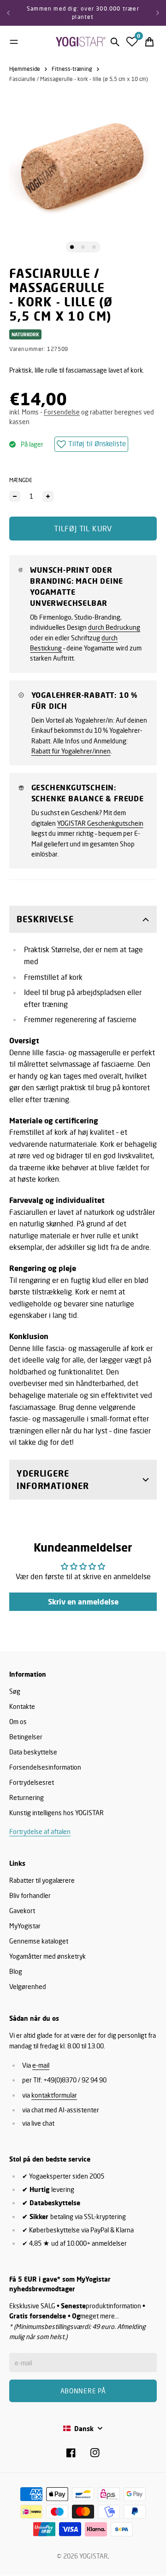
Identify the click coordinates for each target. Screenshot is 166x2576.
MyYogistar (25, 1926)
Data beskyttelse (33, 1752)
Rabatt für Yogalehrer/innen (71, 751)
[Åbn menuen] (14, 42)
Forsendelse (62, 412)
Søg (15, 1691)
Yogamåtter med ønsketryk (47, 1956)
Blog (16, 1971)
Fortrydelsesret (32, 1782)
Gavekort (22, 1911)
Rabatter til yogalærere (42, 1880)
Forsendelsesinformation (45, 1767)
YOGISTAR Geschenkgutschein (100, 823)
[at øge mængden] (48, 496)
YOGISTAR (94, 2556)
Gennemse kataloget (39, 1941)
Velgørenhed (28, 1987)
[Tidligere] (8, 13)
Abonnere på (83, 2391)
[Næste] (158, 13)
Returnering (27, 1797)
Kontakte (22, 1706)
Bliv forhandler (30, 1895)
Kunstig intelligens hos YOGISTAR (56, 1813)
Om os (18, 1722)
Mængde (21, 480)
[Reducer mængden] (15, 496)
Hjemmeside (25, 69)
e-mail (41, 2065)
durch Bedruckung (114, 627)
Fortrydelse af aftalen (40, 1831)
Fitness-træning (72, 69)
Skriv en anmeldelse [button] (83, 1602)
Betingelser (26, 1737)
